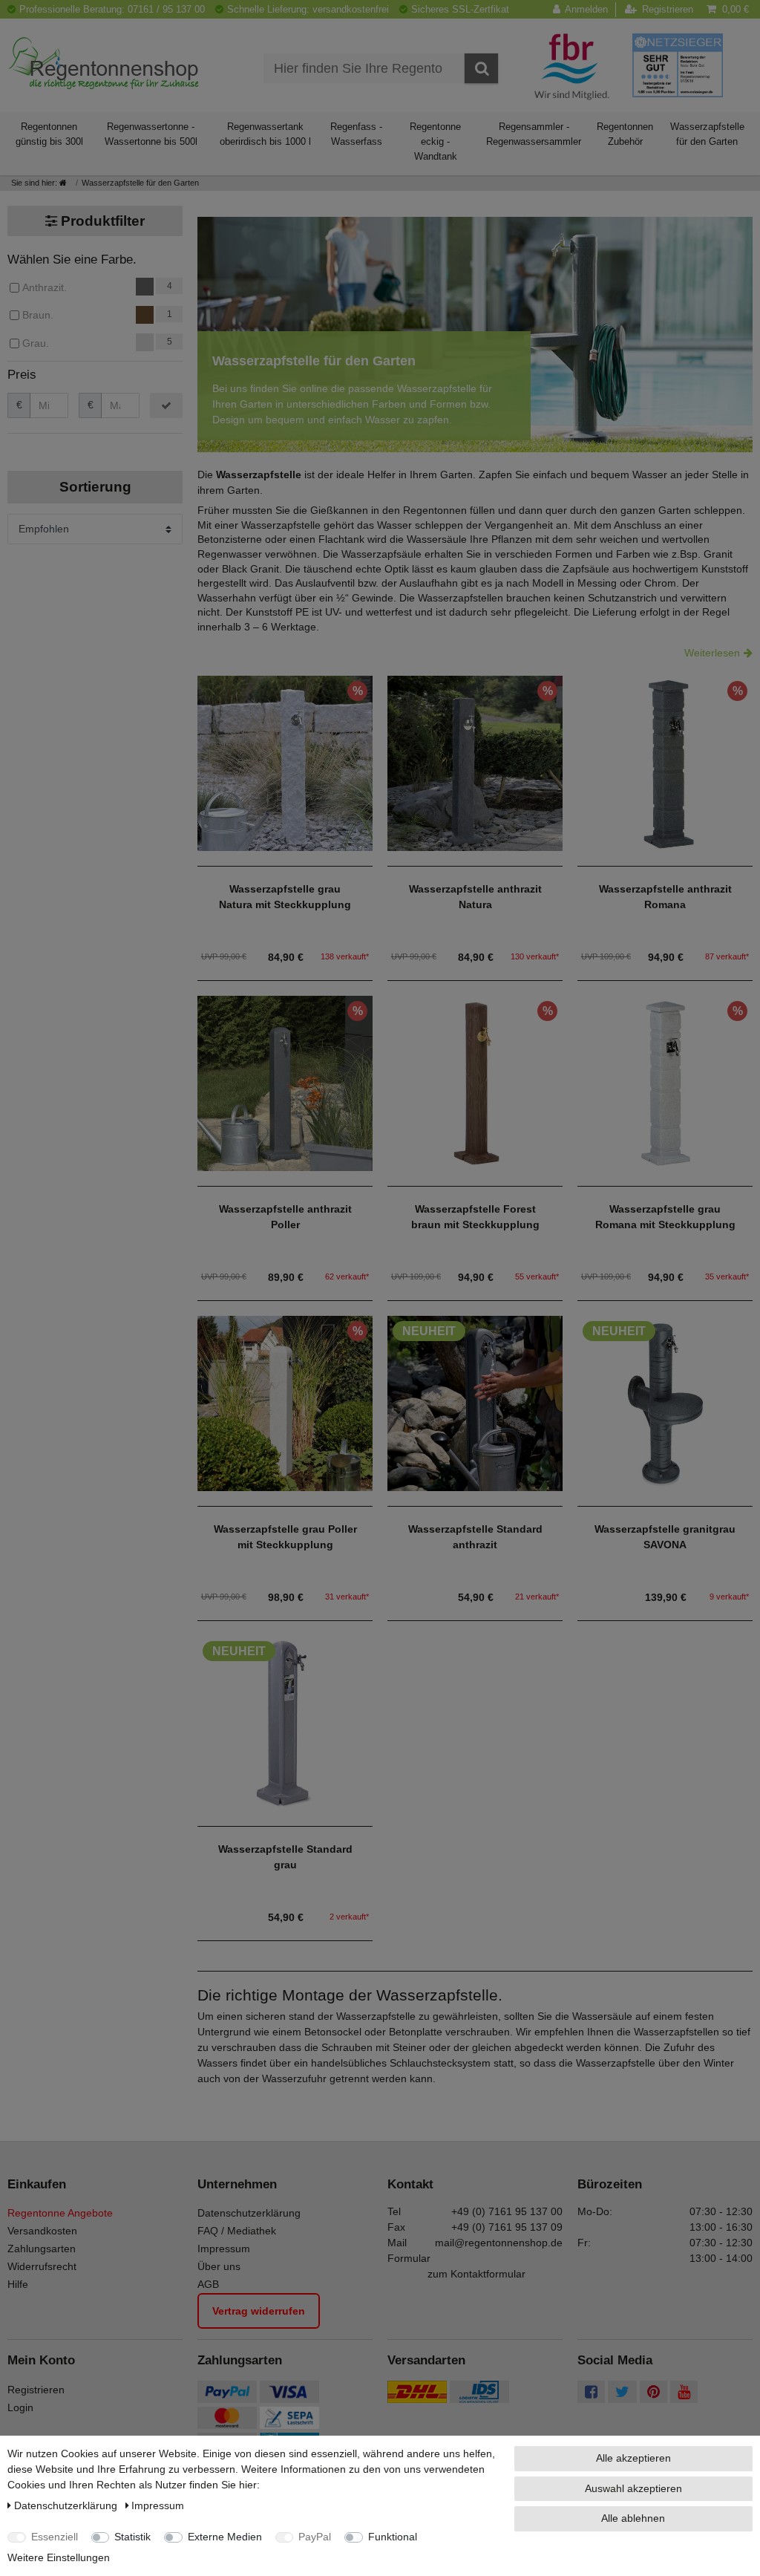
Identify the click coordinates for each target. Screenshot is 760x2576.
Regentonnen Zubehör (625, 134)
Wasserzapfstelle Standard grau (285, 1857)
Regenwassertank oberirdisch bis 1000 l (265, 134)
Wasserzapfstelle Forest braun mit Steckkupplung (475, 1217)
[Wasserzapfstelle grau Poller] (285, 1402)
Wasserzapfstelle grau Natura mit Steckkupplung (285, 897)
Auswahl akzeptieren (633, 2488)
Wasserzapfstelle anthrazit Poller (285, 1217)
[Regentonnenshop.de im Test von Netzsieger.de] (678, 65)
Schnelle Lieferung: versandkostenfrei (308, 9)
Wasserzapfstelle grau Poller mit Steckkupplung (285, 1537)
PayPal (315, 2537)
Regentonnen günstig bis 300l (49, 134)
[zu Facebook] (591, 2393)
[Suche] (481, 68)
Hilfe (18, 2284)
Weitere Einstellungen (59, 2557)
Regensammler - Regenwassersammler (534, 134)
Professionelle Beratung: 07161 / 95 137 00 (112, 9)
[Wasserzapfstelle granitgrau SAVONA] (665, 1402)
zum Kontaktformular (476, 2274)
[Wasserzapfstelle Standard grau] (285, 1722)
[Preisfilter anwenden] (166, 405)
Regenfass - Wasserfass (356, 134)
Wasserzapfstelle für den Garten (707, 134)
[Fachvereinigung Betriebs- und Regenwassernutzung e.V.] (572, 66)
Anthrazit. (45, 287)
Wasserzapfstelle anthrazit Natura (475, 897)
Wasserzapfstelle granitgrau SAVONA (665, 1537)
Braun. (38, 315)
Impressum (224, 2249)
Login (20, 2407)
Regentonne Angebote (60, 2213)
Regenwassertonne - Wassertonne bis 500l (151, 134)
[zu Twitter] (622, 2393)
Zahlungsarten (42, 2249)
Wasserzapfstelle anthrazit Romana (665, 897)
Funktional (393, 2537)
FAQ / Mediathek (237, 2231)
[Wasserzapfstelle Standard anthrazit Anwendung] (475, 1402)
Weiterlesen (712, 653)
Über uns (219, 2266)
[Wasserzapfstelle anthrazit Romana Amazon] (665, 762)
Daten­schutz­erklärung (67, 2505)
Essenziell (55, 2537)
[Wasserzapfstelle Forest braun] (475, 1082)
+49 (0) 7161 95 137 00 (507, 2211)
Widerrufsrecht (42, 2266)
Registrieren (36, 2390)
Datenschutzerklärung (249, 2213)
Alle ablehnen (633, 2518)
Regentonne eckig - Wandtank (435, 141)
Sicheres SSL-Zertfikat (460, 9)
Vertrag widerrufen (259, 2311)
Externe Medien (225, 2537)
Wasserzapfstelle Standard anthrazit (475, 1537)
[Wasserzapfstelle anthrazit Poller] (285, 1082)
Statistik (132, 2537)
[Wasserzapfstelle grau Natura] (285, 762)
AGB (208, 2284)
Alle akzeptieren (633, 2458)
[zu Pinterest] (653, 2393)
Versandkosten (42, 2231)
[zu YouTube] (684, 2393)
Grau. (36, 343)
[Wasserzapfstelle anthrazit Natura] (475, 762)
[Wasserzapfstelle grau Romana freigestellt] (665, 1082)
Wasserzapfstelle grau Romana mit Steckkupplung (665, 1217)
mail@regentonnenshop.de (499, 2243)
